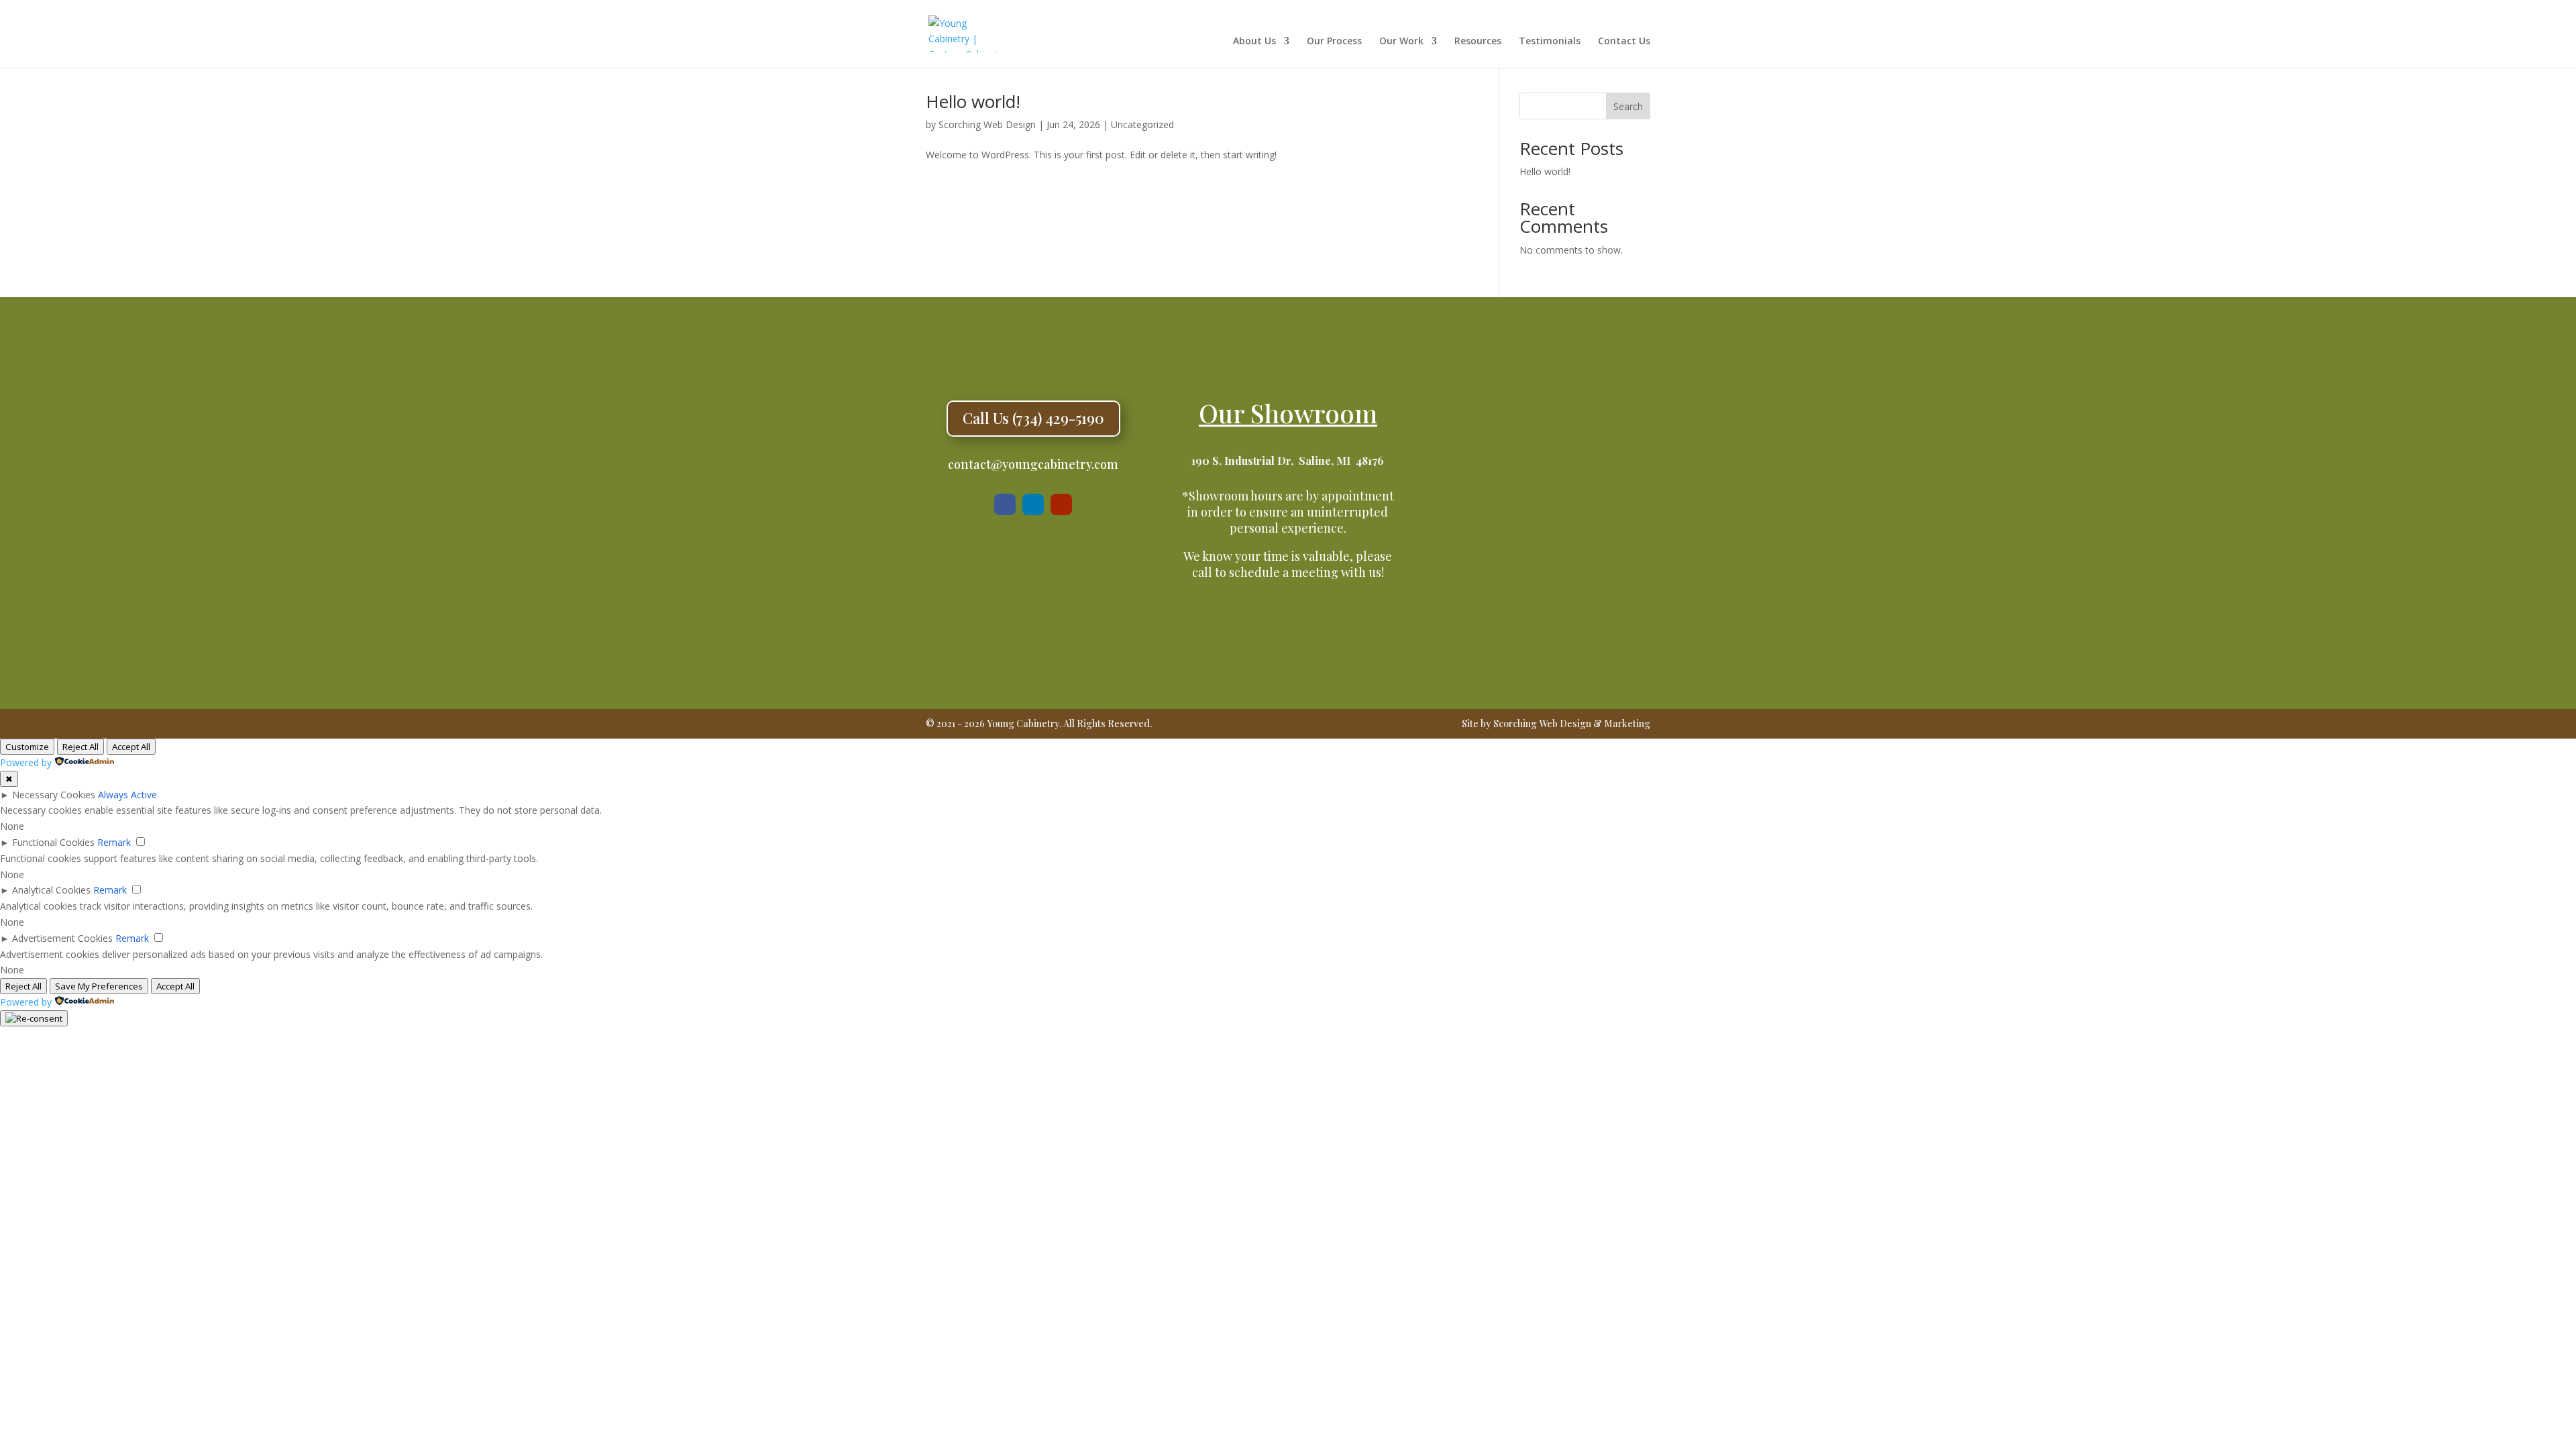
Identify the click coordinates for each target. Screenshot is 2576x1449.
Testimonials (1550, 42)
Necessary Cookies (54, 795)
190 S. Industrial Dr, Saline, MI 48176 (1288, 461)
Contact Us (1624, 42)
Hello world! (973, 101)
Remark (114, 842)
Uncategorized (1142, 124)
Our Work (1401, 42)
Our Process (1334, 42)
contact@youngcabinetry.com (1033, 464)
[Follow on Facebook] (1005, 504)
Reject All (80, 747)
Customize (27, 747)
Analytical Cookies (51, 890)
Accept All (131, 747)
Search (1628, 106)
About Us (1254, 42)
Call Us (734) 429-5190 (1033, 418)
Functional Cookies (53, 842)
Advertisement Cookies (62, 938)
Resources (1478, 42)
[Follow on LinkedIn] (1033, 504)
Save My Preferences (99, 986)
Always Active (127, 795)
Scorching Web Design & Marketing (1572, 723)
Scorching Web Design (987, 124)
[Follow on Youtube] (1061, 504)
